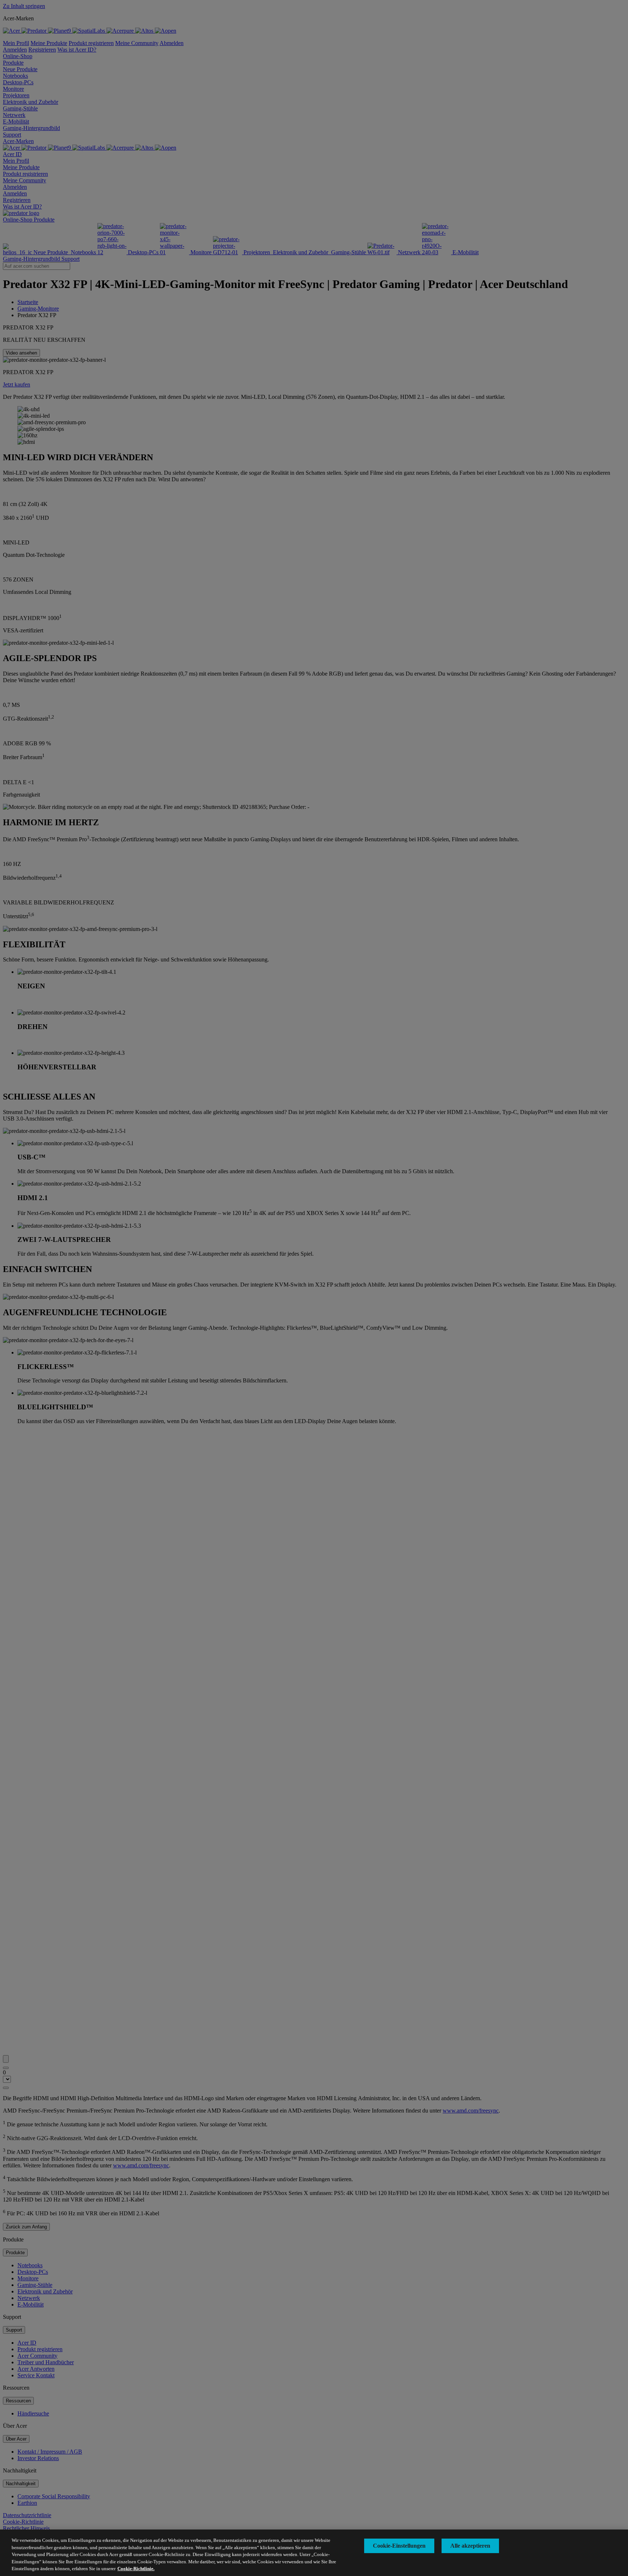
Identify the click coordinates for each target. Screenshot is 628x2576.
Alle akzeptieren (470, 2546)
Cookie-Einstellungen (399, 2546)
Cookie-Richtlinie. (136, 2569)
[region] (314, 2553)
